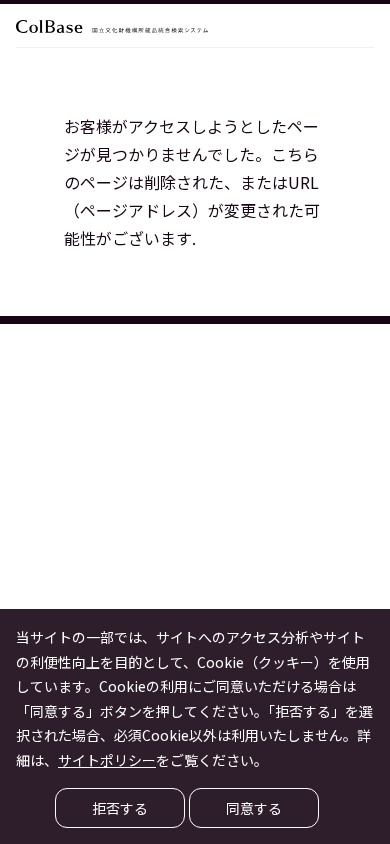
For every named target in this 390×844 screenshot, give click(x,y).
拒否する (120, 808)
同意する (254, 808)
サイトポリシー (107, 760)
